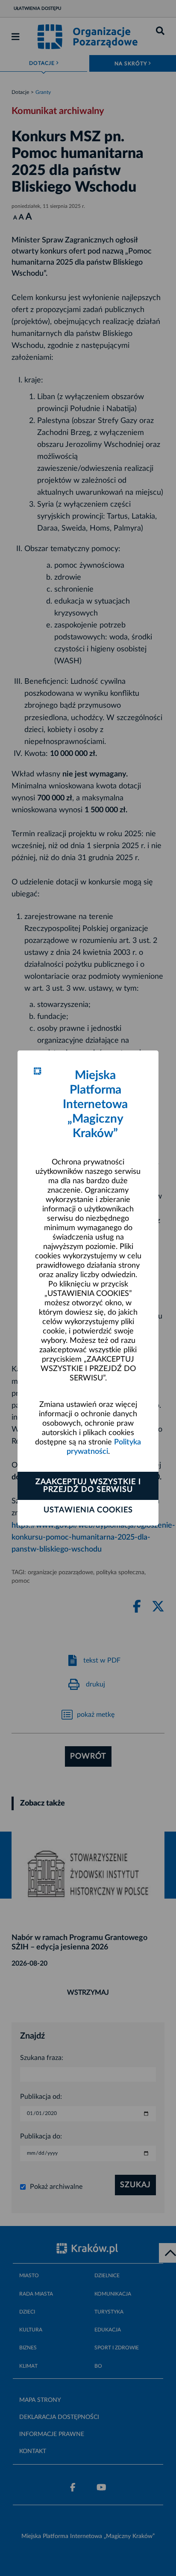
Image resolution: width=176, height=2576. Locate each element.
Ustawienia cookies (88, 1510)
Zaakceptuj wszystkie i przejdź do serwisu (88, 1486)
